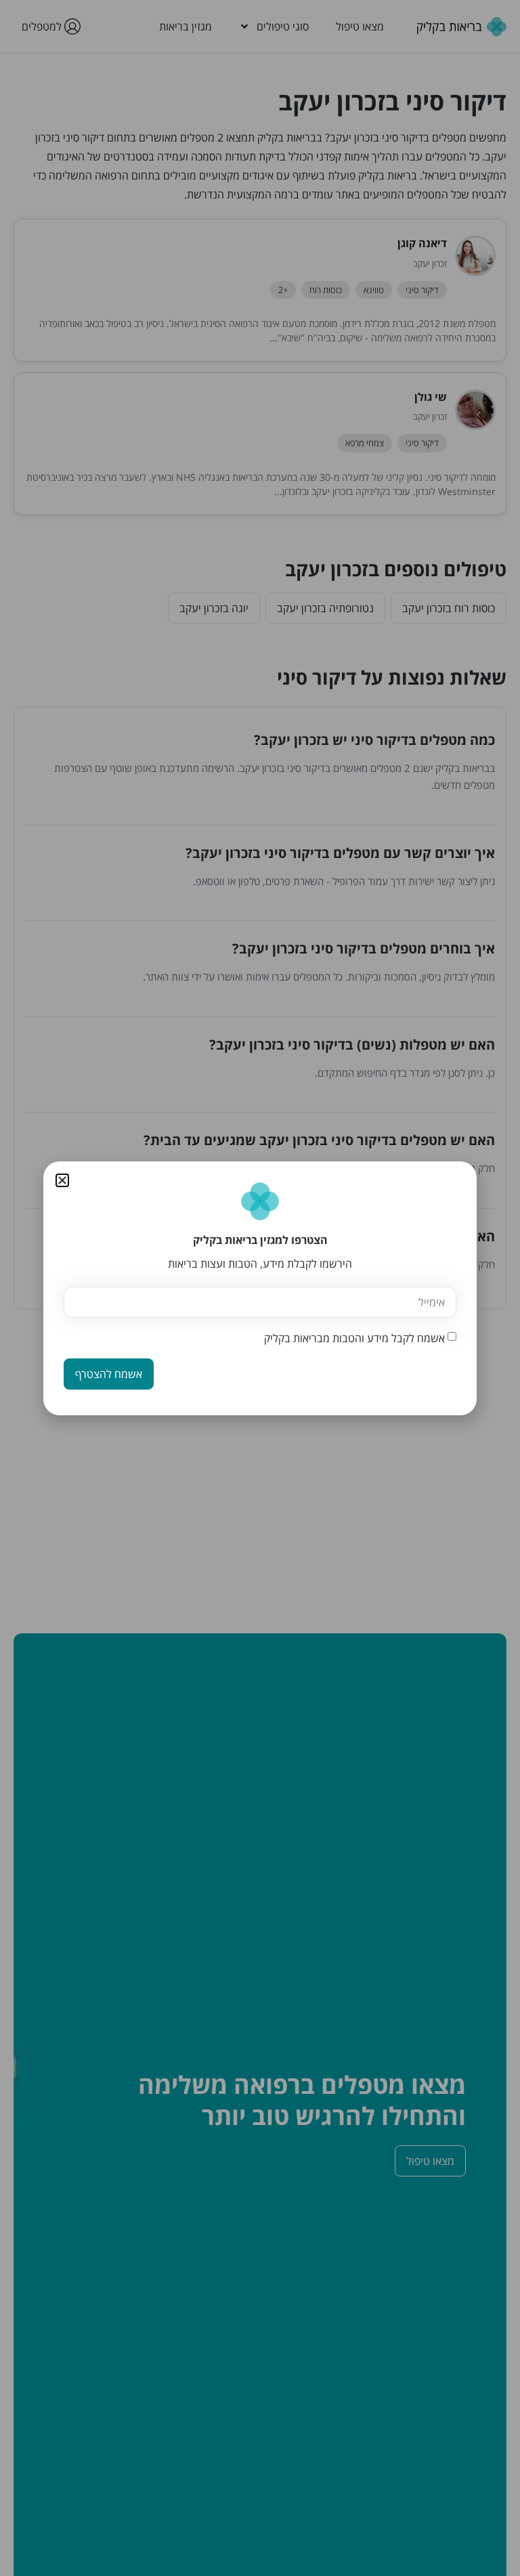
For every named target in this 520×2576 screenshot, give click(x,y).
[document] (260, 1288)
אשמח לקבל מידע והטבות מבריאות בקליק (354, 1338)
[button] (62, 1180)
